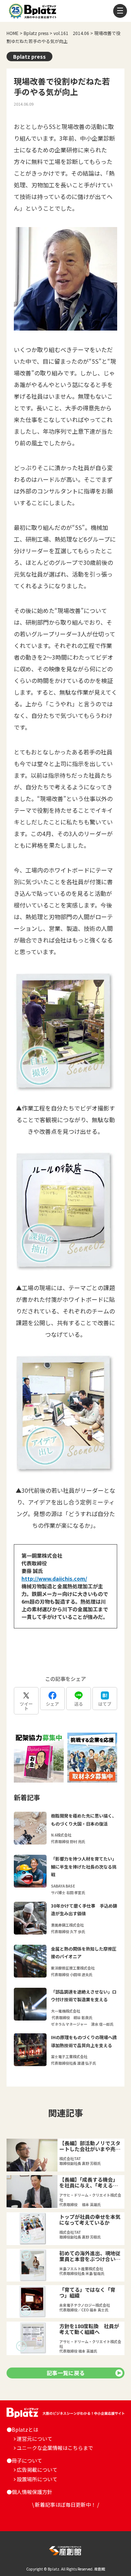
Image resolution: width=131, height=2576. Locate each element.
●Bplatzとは (22, 2429)
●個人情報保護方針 (29, 2492)
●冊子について (24, 2460)
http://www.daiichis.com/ (54, 1578)
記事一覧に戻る (66, 2373)
